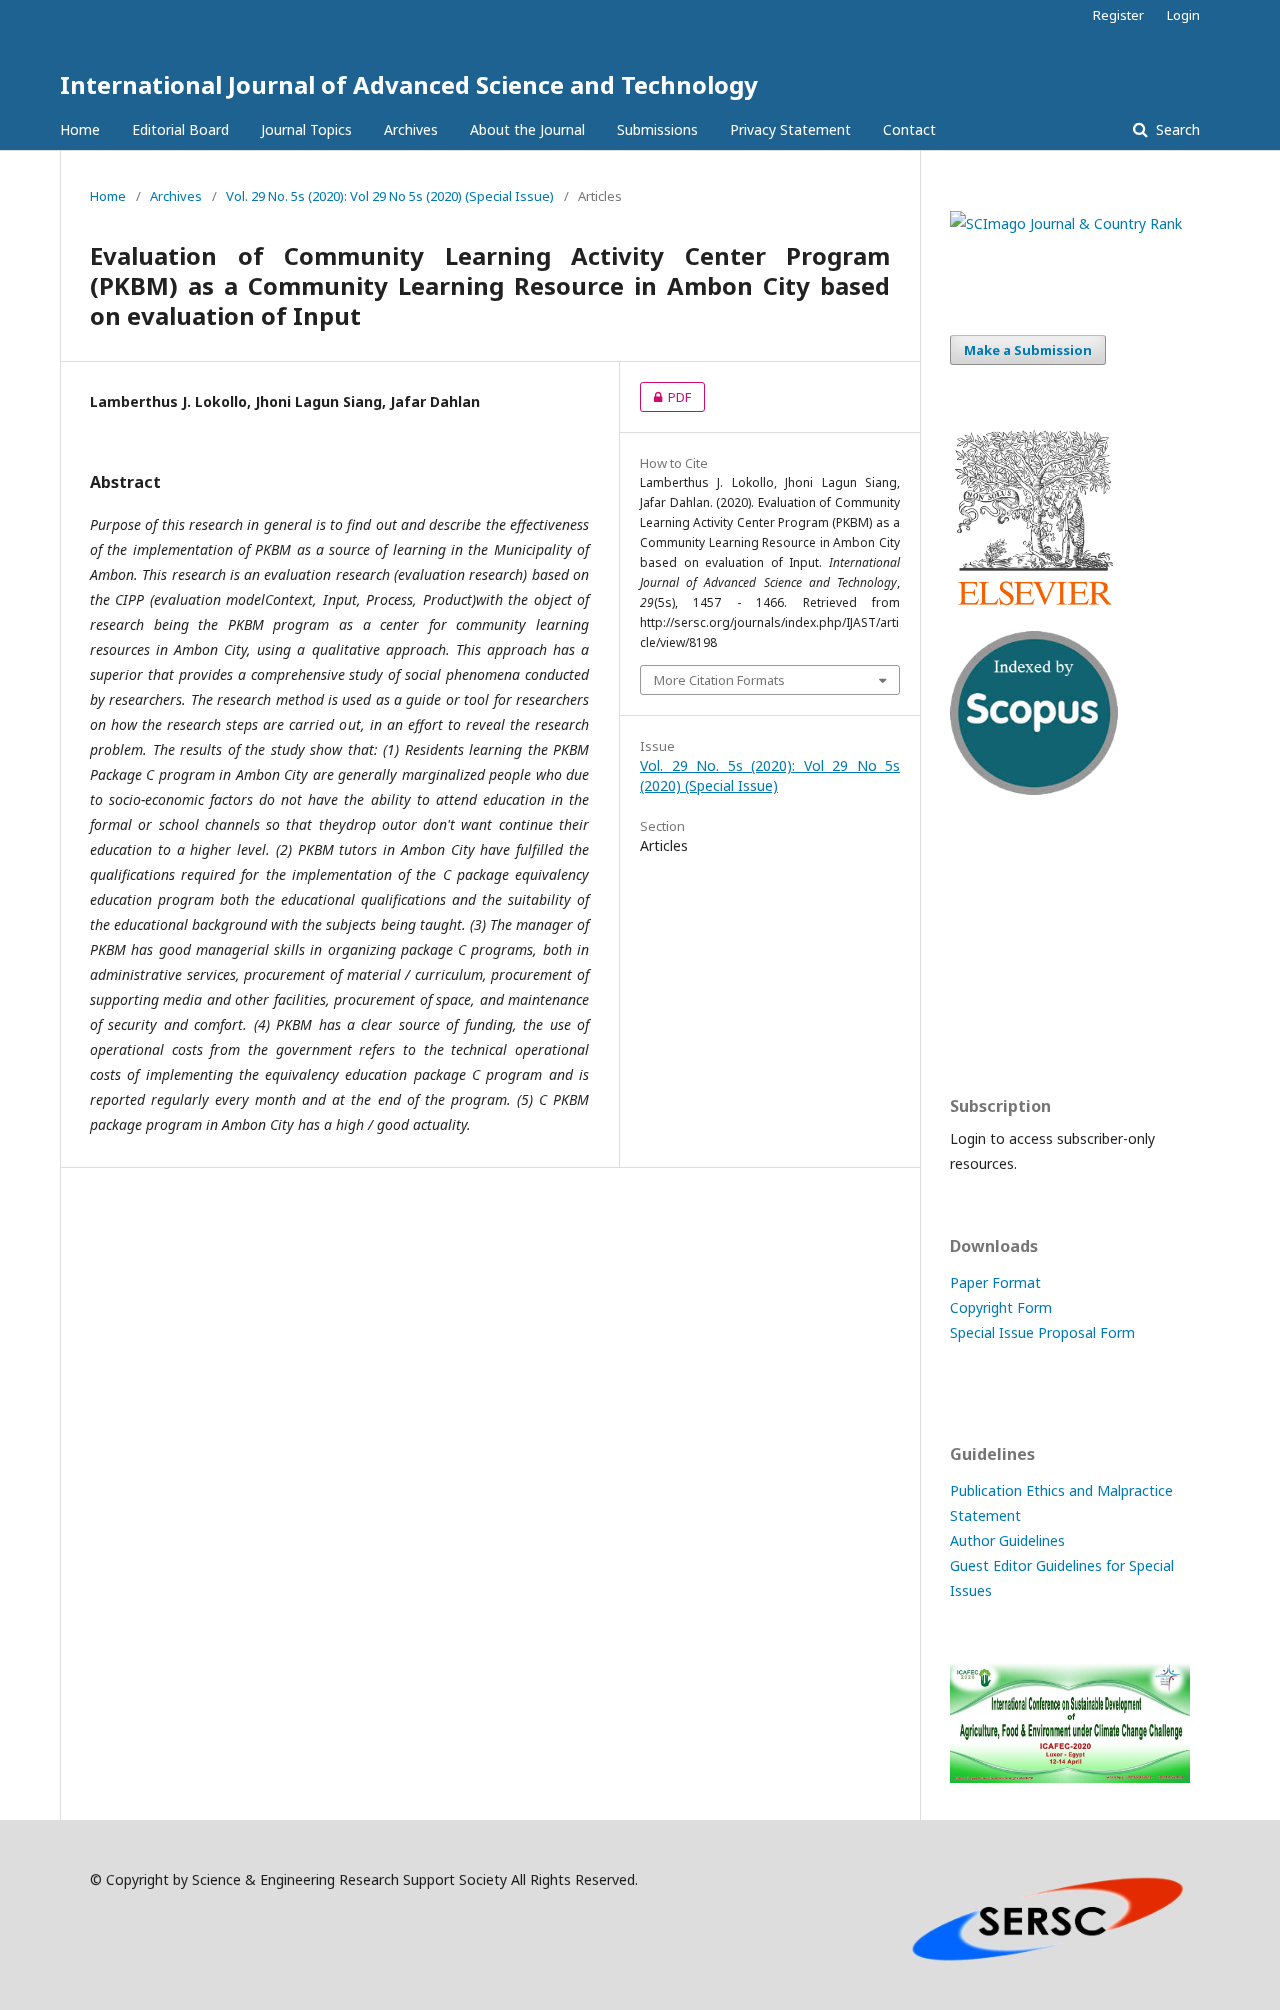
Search (1176, 129)
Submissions (657, 129)
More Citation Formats (719, 680)
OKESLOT (982, 906)
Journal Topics (306, 129)
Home (80, 129)
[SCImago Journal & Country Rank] (1066, 223)
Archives (411, 129)
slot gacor (983, 1023)
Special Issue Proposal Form (1042, 1332)
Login (1183, 15)
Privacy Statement (790, 129)
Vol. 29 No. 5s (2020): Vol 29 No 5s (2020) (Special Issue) (390, 196)
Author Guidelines (1007, 1540)
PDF (665, 397)
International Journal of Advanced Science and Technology (409, 84)
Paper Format (995, 1282)
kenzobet (980, 867)
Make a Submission (1028, 350)
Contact (909, 129)
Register (1118, 15)
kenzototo (984, 945)
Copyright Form (1001, 1307)
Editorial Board (180, 129)
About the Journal (527, 129)
